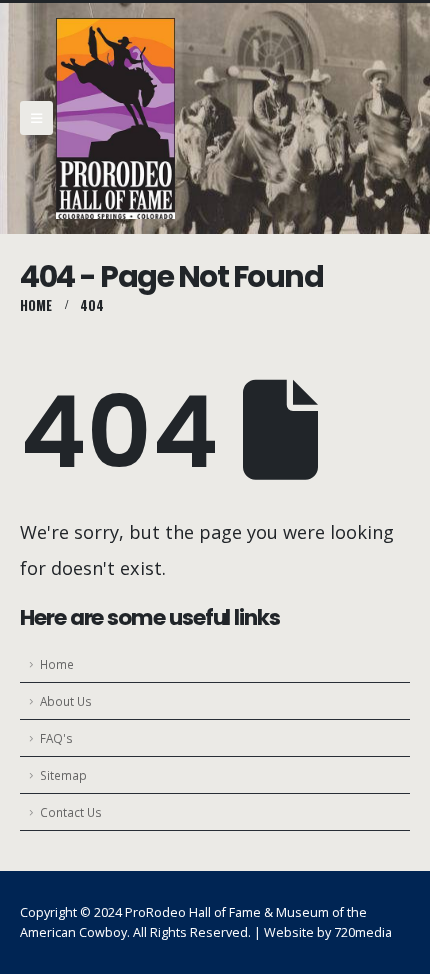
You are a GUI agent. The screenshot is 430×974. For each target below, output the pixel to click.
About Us (66, 701)
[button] (36, 118)
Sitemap (63, 775)
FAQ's (56, 738)
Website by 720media (328, 932)
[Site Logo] (115, 118)
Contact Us (71, 812)
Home (57, 664)
